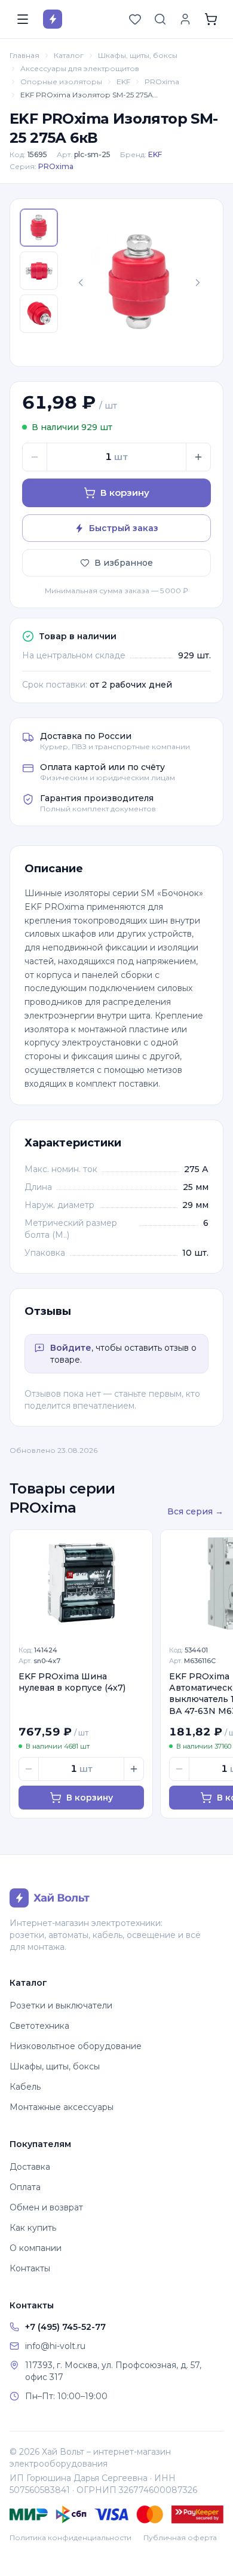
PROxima (162, 82)
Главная (24, 55)
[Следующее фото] (198, 283)
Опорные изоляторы (61, 82)
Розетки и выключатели (61, 2005)
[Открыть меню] (23, 19)
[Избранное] (135, 19)
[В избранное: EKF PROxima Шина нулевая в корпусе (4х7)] (137, 1545)
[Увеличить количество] (198, 457)
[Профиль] (185, 19)
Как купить (33, 2228)
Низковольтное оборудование (76, 2046)
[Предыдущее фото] (81, 283)
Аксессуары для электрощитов (80, 68)
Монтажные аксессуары (62, 2107)
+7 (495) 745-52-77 (65, 2327)
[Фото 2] (39, 271)
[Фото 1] (39, 228)
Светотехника (39, 2026)
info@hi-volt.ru (55, 2346)
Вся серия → (195, 1511)
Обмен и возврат (46, 2207)
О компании (36, 2248)
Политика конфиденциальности (70, 2537)
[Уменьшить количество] (35, 457)
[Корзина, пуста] (211, 19)
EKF (123, 82)
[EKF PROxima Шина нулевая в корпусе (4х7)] (81, 1583)
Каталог (69, 55)
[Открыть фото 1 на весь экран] (139, 283)
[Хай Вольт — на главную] (53, 19)
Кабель (25, 2087)
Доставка (30, 2167)
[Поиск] (160, 19)
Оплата (25, 2187)
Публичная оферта (180, 2537)
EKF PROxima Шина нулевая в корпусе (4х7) (72, 1682)
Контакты (30, 2268)
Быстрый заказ (124, 528)
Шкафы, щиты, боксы (138, 55)
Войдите (71, 1348)
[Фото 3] (39, 314)
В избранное (124, 563)
